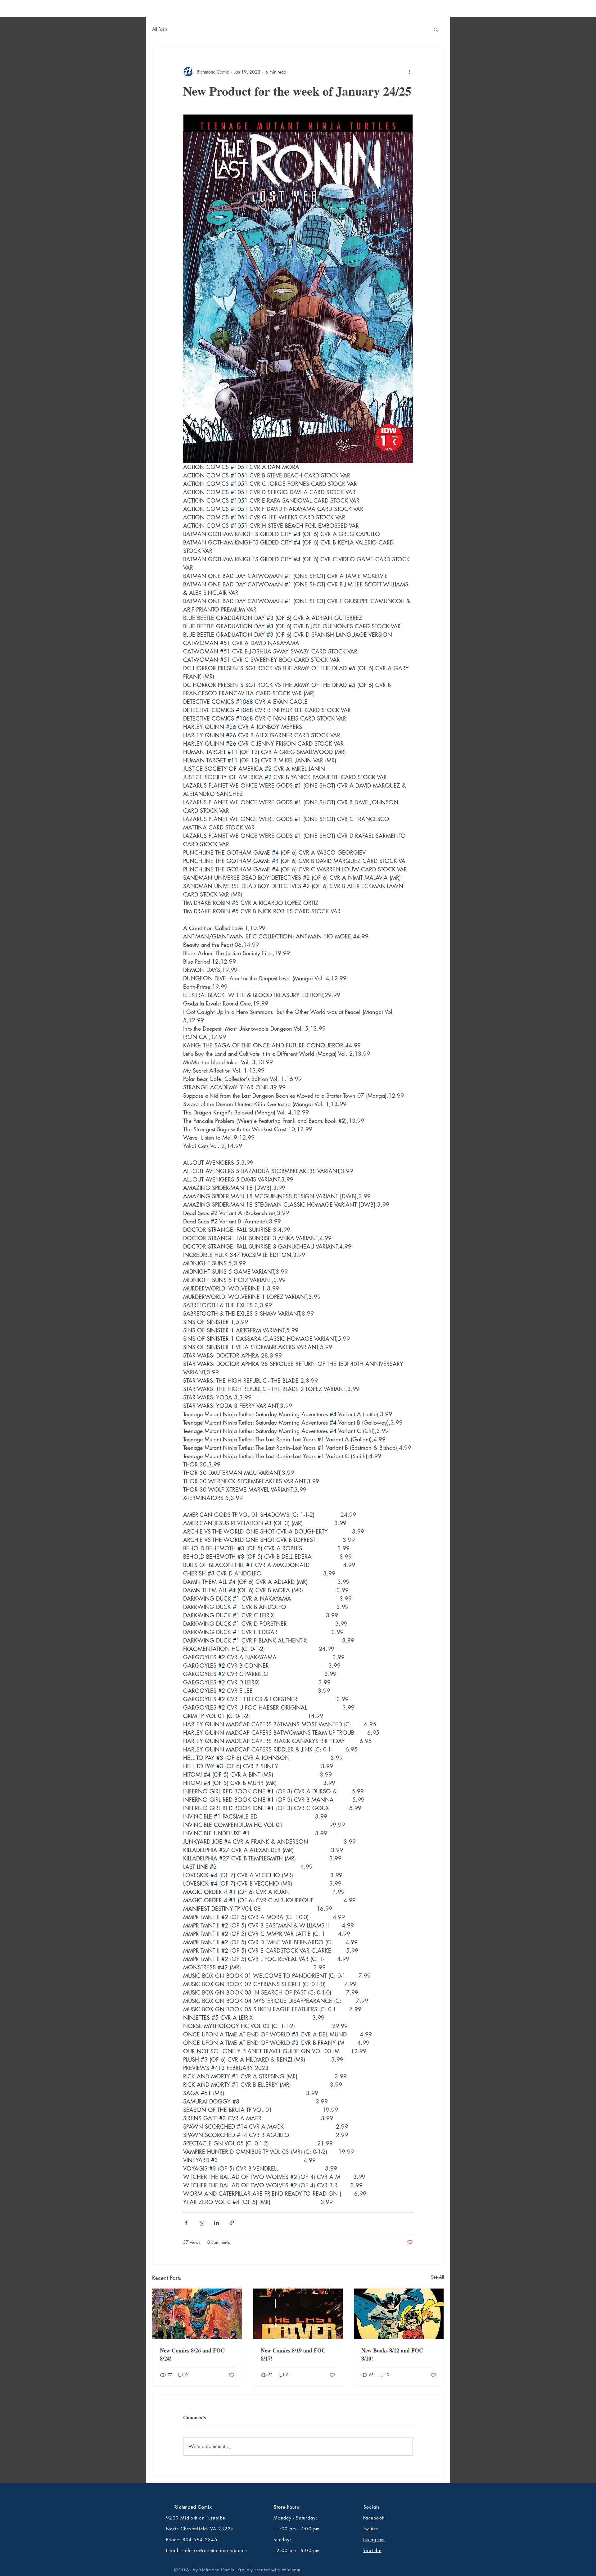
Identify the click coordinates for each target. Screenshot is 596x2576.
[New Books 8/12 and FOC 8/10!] (399, 2314)
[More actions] (409, 72)
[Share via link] (232, 2223)
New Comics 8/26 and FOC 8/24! (192, 2354)
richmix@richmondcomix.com (214, 2550)
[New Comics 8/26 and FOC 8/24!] (197, 2314)
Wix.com (291, 2570)
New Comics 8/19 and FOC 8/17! (293, 2354)
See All (437, 2277)
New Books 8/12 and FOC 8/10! (392, 2354)
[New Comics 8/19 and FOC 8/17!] (298, 2314)
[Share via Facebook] (186, 2223)
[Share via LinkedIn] (217, 2223)
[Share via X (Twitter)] (201, 2223)
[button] (436, 29)
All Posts (160, 29)
